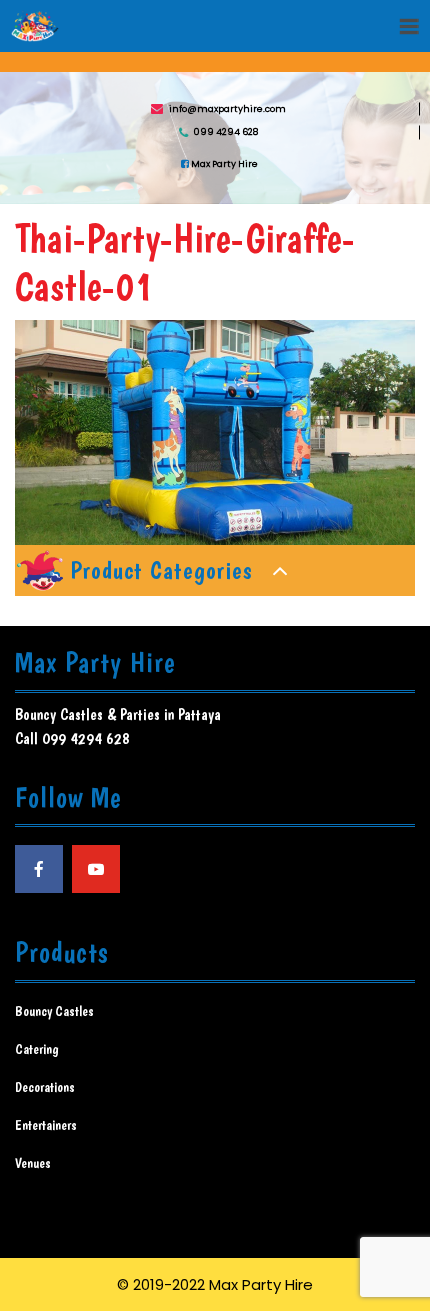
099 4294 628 (226, 132)
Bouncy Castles (54, 1011)
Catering (37, 1049)
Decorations (45, 1087)
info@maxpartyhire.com (227, 108)
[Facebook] (39, 869)
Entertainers (46, 1125)
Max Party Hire (223, 163)
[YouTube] (96, 869)
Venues (33, 1163)
